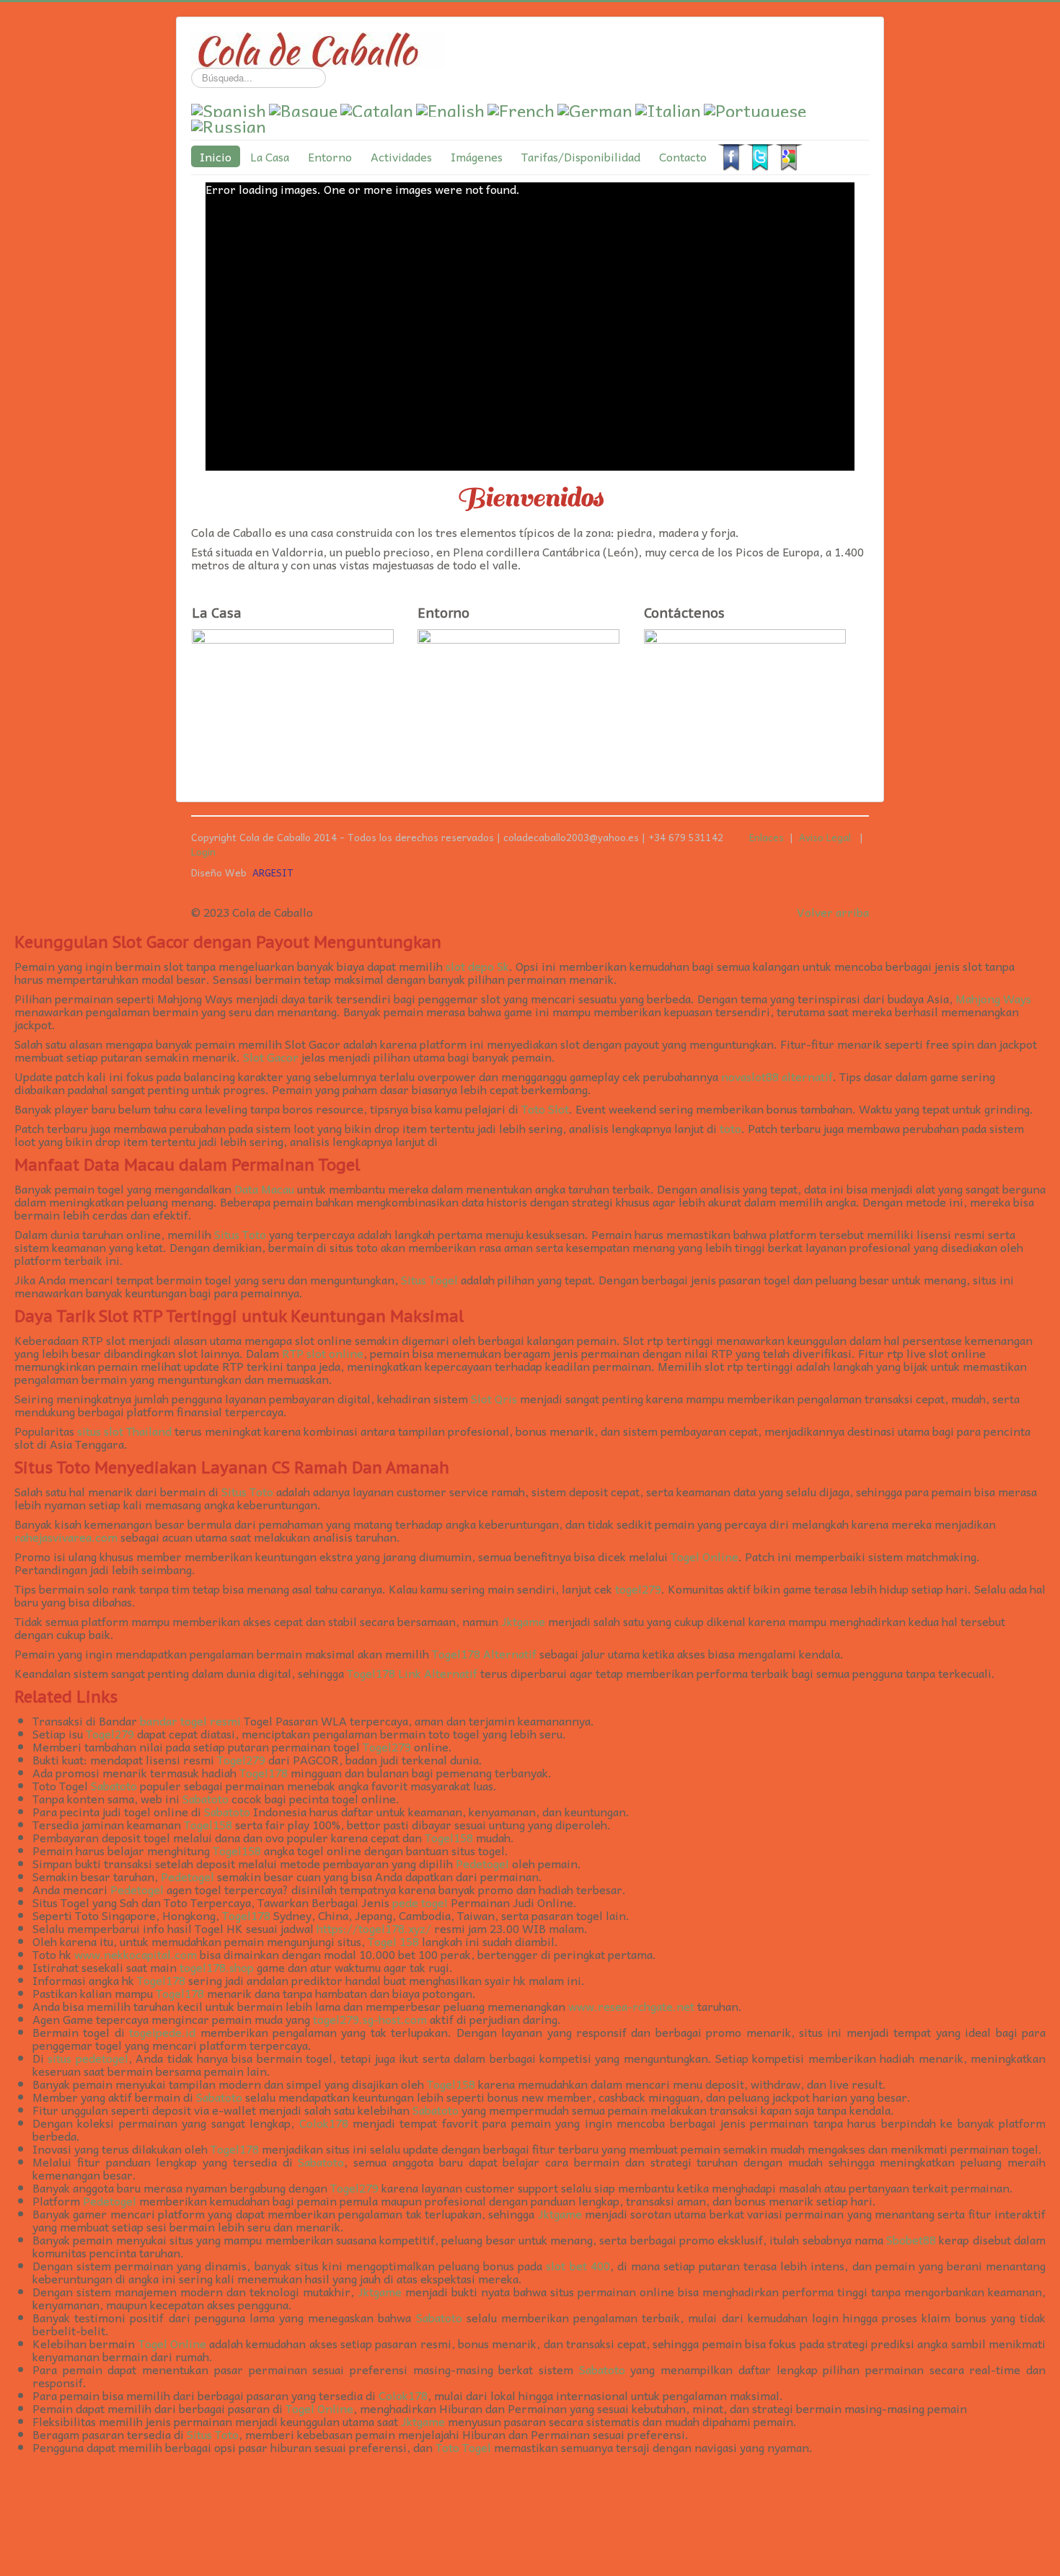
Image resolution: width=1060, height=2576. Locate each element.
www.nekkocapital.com (136, 1954)
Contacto (683, 156)
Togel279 (110, 1733)
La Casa (270, 156)
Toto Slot (545, 1109)
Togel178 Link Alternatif (412, 1673)
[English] (450, 107)
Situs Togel (429, 1279)
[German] (595, 107)
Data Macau (264, 1189)
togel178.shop (217, 1967)
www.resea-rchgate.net (631, 2006)
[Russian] (229, 123)
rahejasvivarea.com (66, 1537)
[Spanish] (229, 107)
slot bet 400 (578, 2265)
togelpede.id (162, 2032)
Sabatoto (114, 1785)
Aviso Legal (828, 837)
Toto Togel (463, 2447)
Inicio (216, 156)
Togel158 (208, 1824)
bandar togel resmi (190, 1720)
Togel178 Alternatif (484, 1653)
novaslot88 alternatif (777, 1076)
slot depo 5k (477, 966)
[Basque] (303, 107)
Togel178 (264, 1772)
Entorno (330, 156)
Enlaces (767, 837)
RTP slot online (323, 1353)
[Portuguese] (755, 107)
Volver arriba (833, 912)
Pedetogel (482, 1863)
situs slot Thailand (124, 1431)
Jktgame (523, 1621)
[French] (521, 107)
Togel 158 (393, 1941)
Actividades (401, 156)
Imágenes (477, 156)
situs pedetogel (88, 2058)
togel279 (638, 1589)
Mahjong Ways (993, 998)
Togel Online (705, 1556)
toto (730, 1128)
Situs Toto (240, 1234)
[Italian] (668, 107)
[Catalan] (377, 107)
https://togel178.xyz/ (374, 1928)
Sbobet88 (911, 2239)
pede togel (420, 1902)
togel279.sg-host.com (370, 2019)
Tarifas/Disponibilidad (581, 156)
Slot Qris (494, 1398)
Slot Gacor (271, 1057)
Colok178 (324, 2123)
